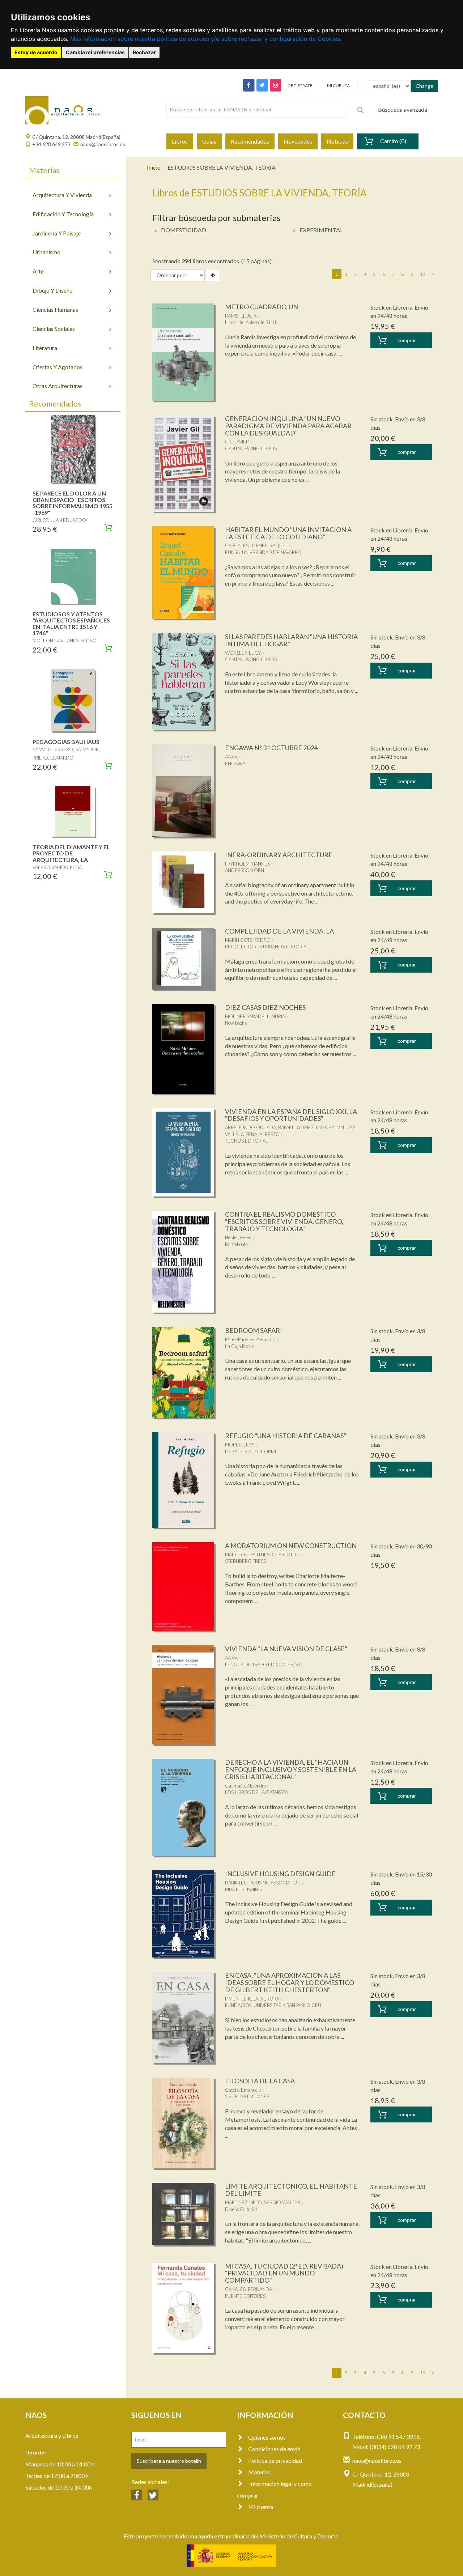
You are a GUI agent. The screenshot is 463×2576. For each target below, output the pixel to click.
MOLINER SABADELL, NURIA (255, 1016)
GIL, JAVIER (237, 442)
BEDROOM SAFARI (254, 1330)
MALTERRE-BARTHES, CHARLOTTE (262, 1555)
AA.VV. (231, 757)
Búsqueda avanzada (403, 109)
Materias (260, 2472)
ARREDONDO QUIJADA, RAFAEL (260, 1127)
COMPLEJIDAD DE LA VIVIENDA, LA (279, 931)
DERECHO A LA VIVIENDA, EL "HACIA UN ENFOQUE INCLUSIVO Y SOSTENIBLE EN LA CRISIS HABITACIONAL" (291, 1769)
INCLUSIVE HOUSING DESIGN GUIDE (280, 1874)
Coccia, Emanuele (243, 2090)
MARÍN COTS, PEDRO (248, 940)
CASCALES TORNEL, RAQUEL (256, 545)
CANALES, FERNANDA (249, 2289)
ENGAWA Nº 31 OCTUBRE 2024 (271, 748)
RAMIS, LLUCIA (241, 316)
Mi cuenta (261, 2507)
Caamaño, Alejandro (245, 1786)
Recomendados (250, 141)
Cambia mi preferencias (95, 52)
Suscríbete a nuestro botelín (169, 2461)
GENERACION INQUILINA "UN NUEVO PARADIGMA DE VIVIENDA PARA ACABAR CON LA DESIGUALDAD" (288, 426)
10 (422, 274)
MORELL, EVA (240, 1445)
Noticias (337, 141)
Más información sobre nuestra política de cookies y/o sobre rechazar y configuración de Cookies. (206, 39)
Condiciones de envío (274, 2449)
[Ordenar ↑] (213, 275)
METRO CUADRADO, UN (262, 307)
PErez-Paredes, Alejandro (250, 1339)
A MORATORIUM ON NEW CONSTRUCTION (291, 1546)
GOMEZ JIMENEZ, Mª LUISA (326, 1127)
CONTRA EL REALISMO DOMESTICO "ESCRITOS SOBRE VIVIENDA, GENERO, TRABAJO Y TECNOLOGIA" (284, 1221)
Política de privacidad (275, 2460)
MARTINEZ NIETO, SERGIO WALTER (263, 2202)
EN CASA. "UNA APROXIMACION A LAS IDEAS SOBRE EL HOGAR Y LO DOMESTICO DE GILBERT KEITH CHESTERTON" (290, 1982)
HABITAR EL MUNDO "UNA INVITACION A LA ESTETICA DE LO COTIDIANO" (288, 533)
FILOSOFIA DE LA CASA (260, 2081)
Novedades (298, 141)
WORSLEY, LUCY (243, 653)
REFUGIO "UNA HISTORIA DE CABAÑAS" (286, 1436)
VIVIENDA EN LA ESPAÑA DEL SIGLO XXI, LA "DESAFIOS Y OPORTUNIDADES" (291, 1115)
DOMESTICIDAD (184, 230)
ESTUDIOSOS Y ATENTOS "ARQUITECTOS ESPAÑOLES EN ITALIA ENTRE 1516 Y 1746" (71, 624)
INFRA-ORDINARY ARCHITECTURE (279, 855)
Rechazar (144, 52)
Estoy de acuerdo (36, 52)
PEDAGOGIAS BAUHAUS (66, 742)
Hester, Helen (238, 1237)
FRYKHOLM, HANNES (247, 864)
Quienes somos (267, 2437)
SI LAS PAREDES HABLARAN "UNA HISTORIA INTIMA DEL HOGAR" (291, 640)
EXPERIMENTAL (321, 230)
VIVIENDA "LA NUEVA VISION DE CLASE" (286, 1649)
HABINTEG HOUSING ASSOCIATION (263, 1883)
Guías (209, 141)
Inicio (154, 167)
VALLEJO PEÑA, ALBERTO (252, 1134)
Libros (180, 141)
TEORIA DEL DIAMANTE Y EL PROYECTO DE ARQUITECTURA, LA (71, 853)
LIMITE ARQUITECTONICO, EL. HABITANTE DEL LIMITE (291, 2190)
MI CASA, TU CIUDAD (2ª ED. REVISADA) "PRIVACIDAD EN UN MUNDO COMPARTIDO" (284, 2273)
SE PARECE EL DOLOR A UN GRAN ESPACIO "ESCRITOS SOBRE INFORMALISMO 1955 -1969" (73, 503)
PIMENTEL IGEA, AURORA (252, 1999)
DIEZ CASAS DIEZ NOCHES (265, 1007)
